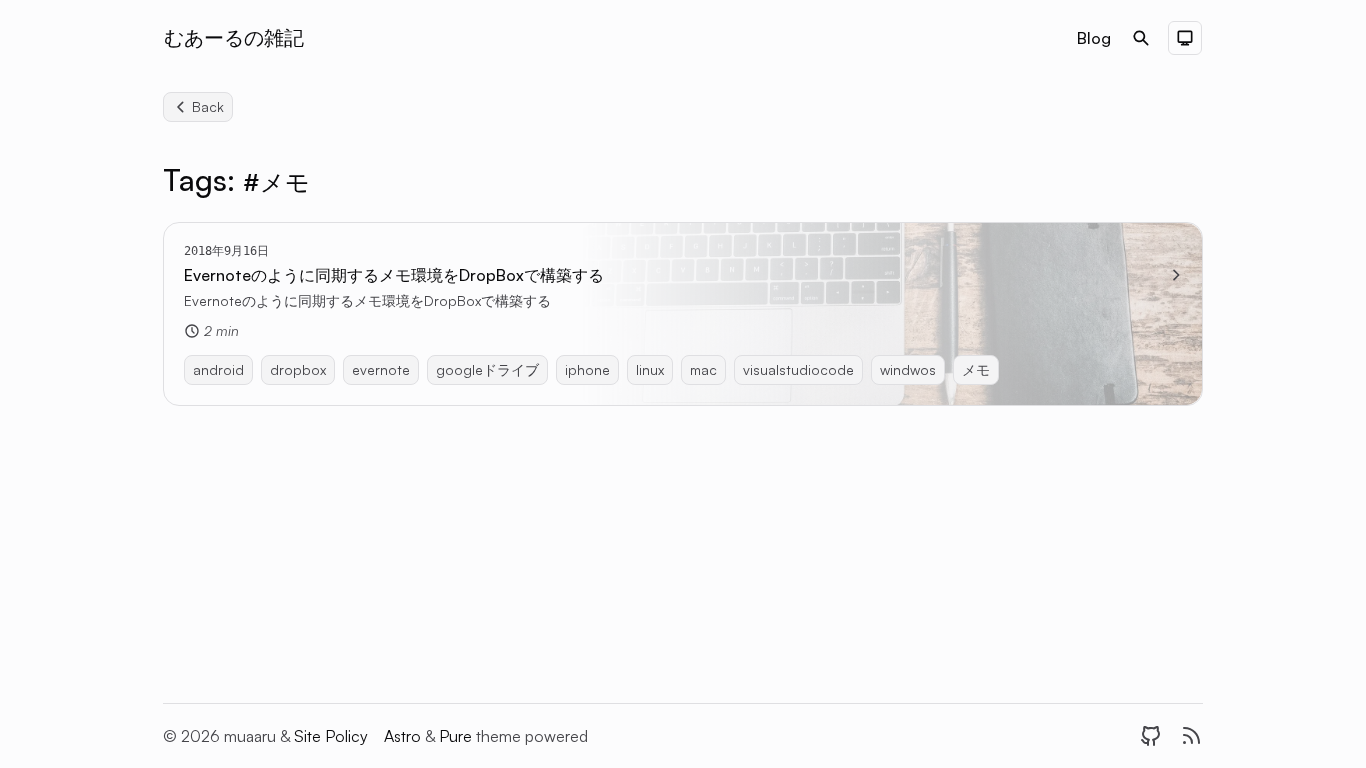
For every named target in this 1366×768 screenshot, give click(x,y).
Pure (457, 736)
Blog (1094, 38)
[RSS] (1191, 736)
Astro (404, 736)
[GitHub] (1151, 736)
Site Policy (331, 736)
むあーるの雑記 (234, 37)
